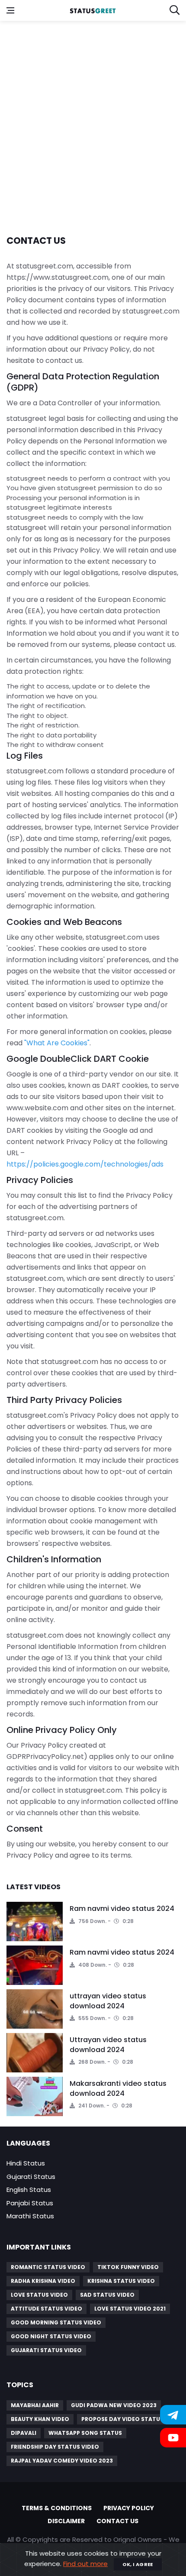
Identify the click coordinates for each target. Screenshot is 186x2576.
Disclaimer (66, 2521)
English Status (29, 2190)
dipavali (24, 2433)
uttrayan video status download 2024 (108, 2001)
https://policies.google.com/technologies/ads (85, 1164)
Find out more (85, 2564)
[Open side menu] (10, 10)
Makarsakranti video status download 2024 (118, 2088)
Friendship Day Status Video (55, 2447)
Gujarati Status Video (46, 2350)
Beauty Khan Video (40, 2419)
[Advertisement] (93, 123)
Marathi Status (30, 2216)
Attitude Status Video (46, 2309)
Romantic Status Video (48, 2267)
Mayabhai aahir (35, 2405)
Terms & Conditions (57, 2508)
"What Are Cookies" (57, 1043)
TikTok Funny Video (128, 2267)
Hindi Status (26, 2163)
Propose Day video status (122, 2419)
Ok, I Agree (138, 2564)
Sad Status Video (107, 2295)
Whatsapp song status (85, 2433)
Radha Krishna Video (43, 2281)
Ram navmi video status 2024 (122, 1909)
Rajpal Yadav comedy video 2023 (62, 2461)
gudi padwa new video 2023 (114, 2405)
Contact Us (117, 2521)
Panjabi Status (30, 2203)
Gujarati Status (31, 2177)
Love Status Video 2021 (130, 2309)
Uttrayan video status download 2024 (108, 2044)
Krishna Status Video (121, 2281)
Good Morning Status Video (56, 2322)
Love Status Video (39, 2295)
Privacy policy (129, 2508)
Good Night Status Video (51, 2336)
